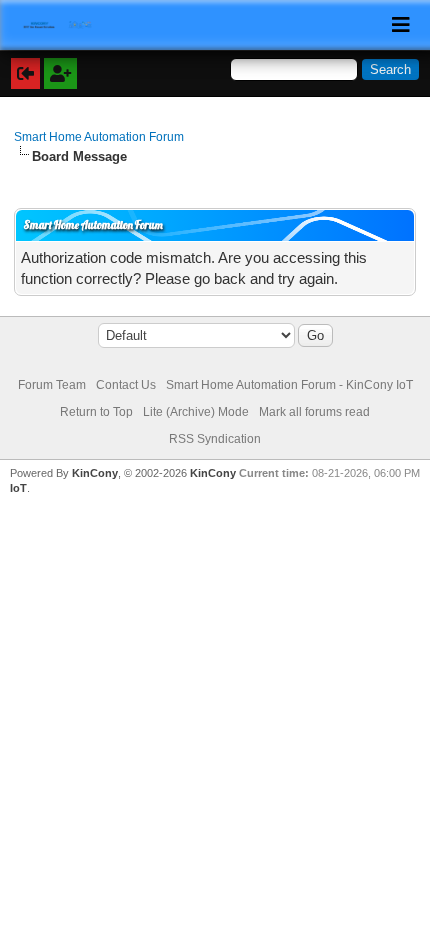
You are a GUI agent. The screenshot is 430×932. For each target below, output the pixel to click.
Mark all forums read (314, 412)
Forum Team (52, 385)
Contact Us (126, 385)
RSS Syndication (215, 439)
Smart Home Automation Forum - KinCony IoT (289, 385)
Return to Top (96, 412)
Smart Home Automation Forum (99, 137)
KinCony (95, 473)
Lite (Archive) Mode (196, 412)
